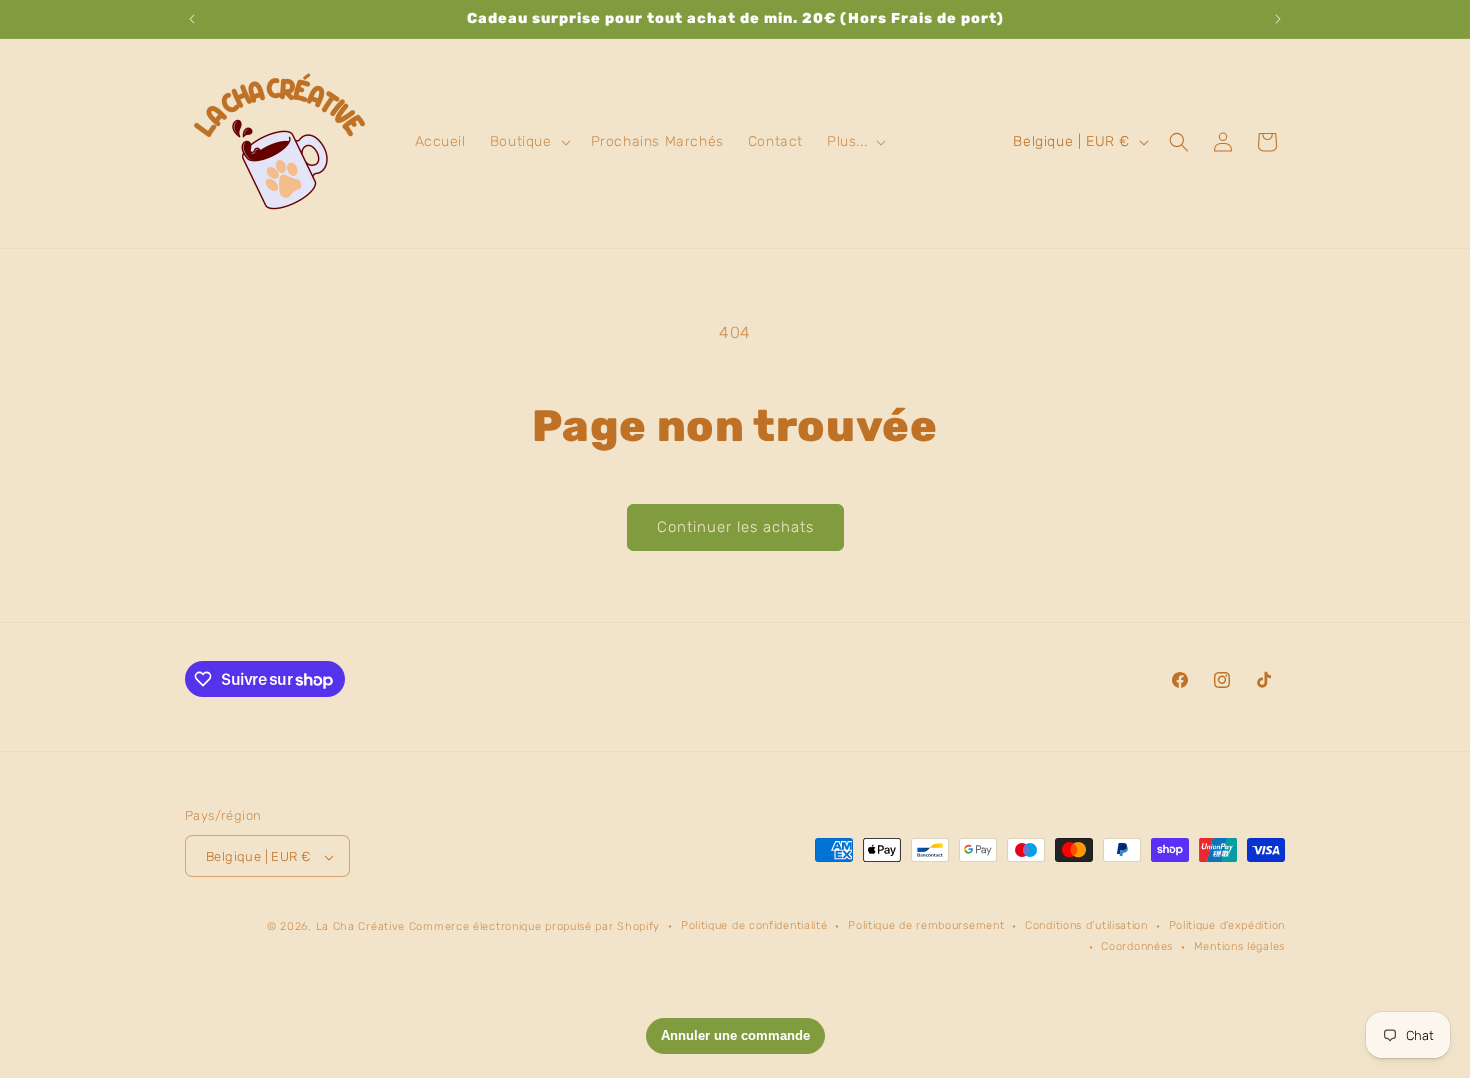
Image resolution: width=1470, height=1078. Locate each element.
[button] (528, 142)
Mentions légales (1239, 946)
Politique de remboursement (926, 926)
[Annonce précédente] (192, 19)
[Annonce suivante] (1278, 19)
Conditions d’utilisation (1086, 926)
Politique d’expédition (1227, 926)
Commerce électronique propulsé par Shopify (534, 927)
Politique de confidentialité (754, 926)
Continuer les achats (735, 527)
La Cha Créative (361, 927)
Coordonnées (1137, 946)
